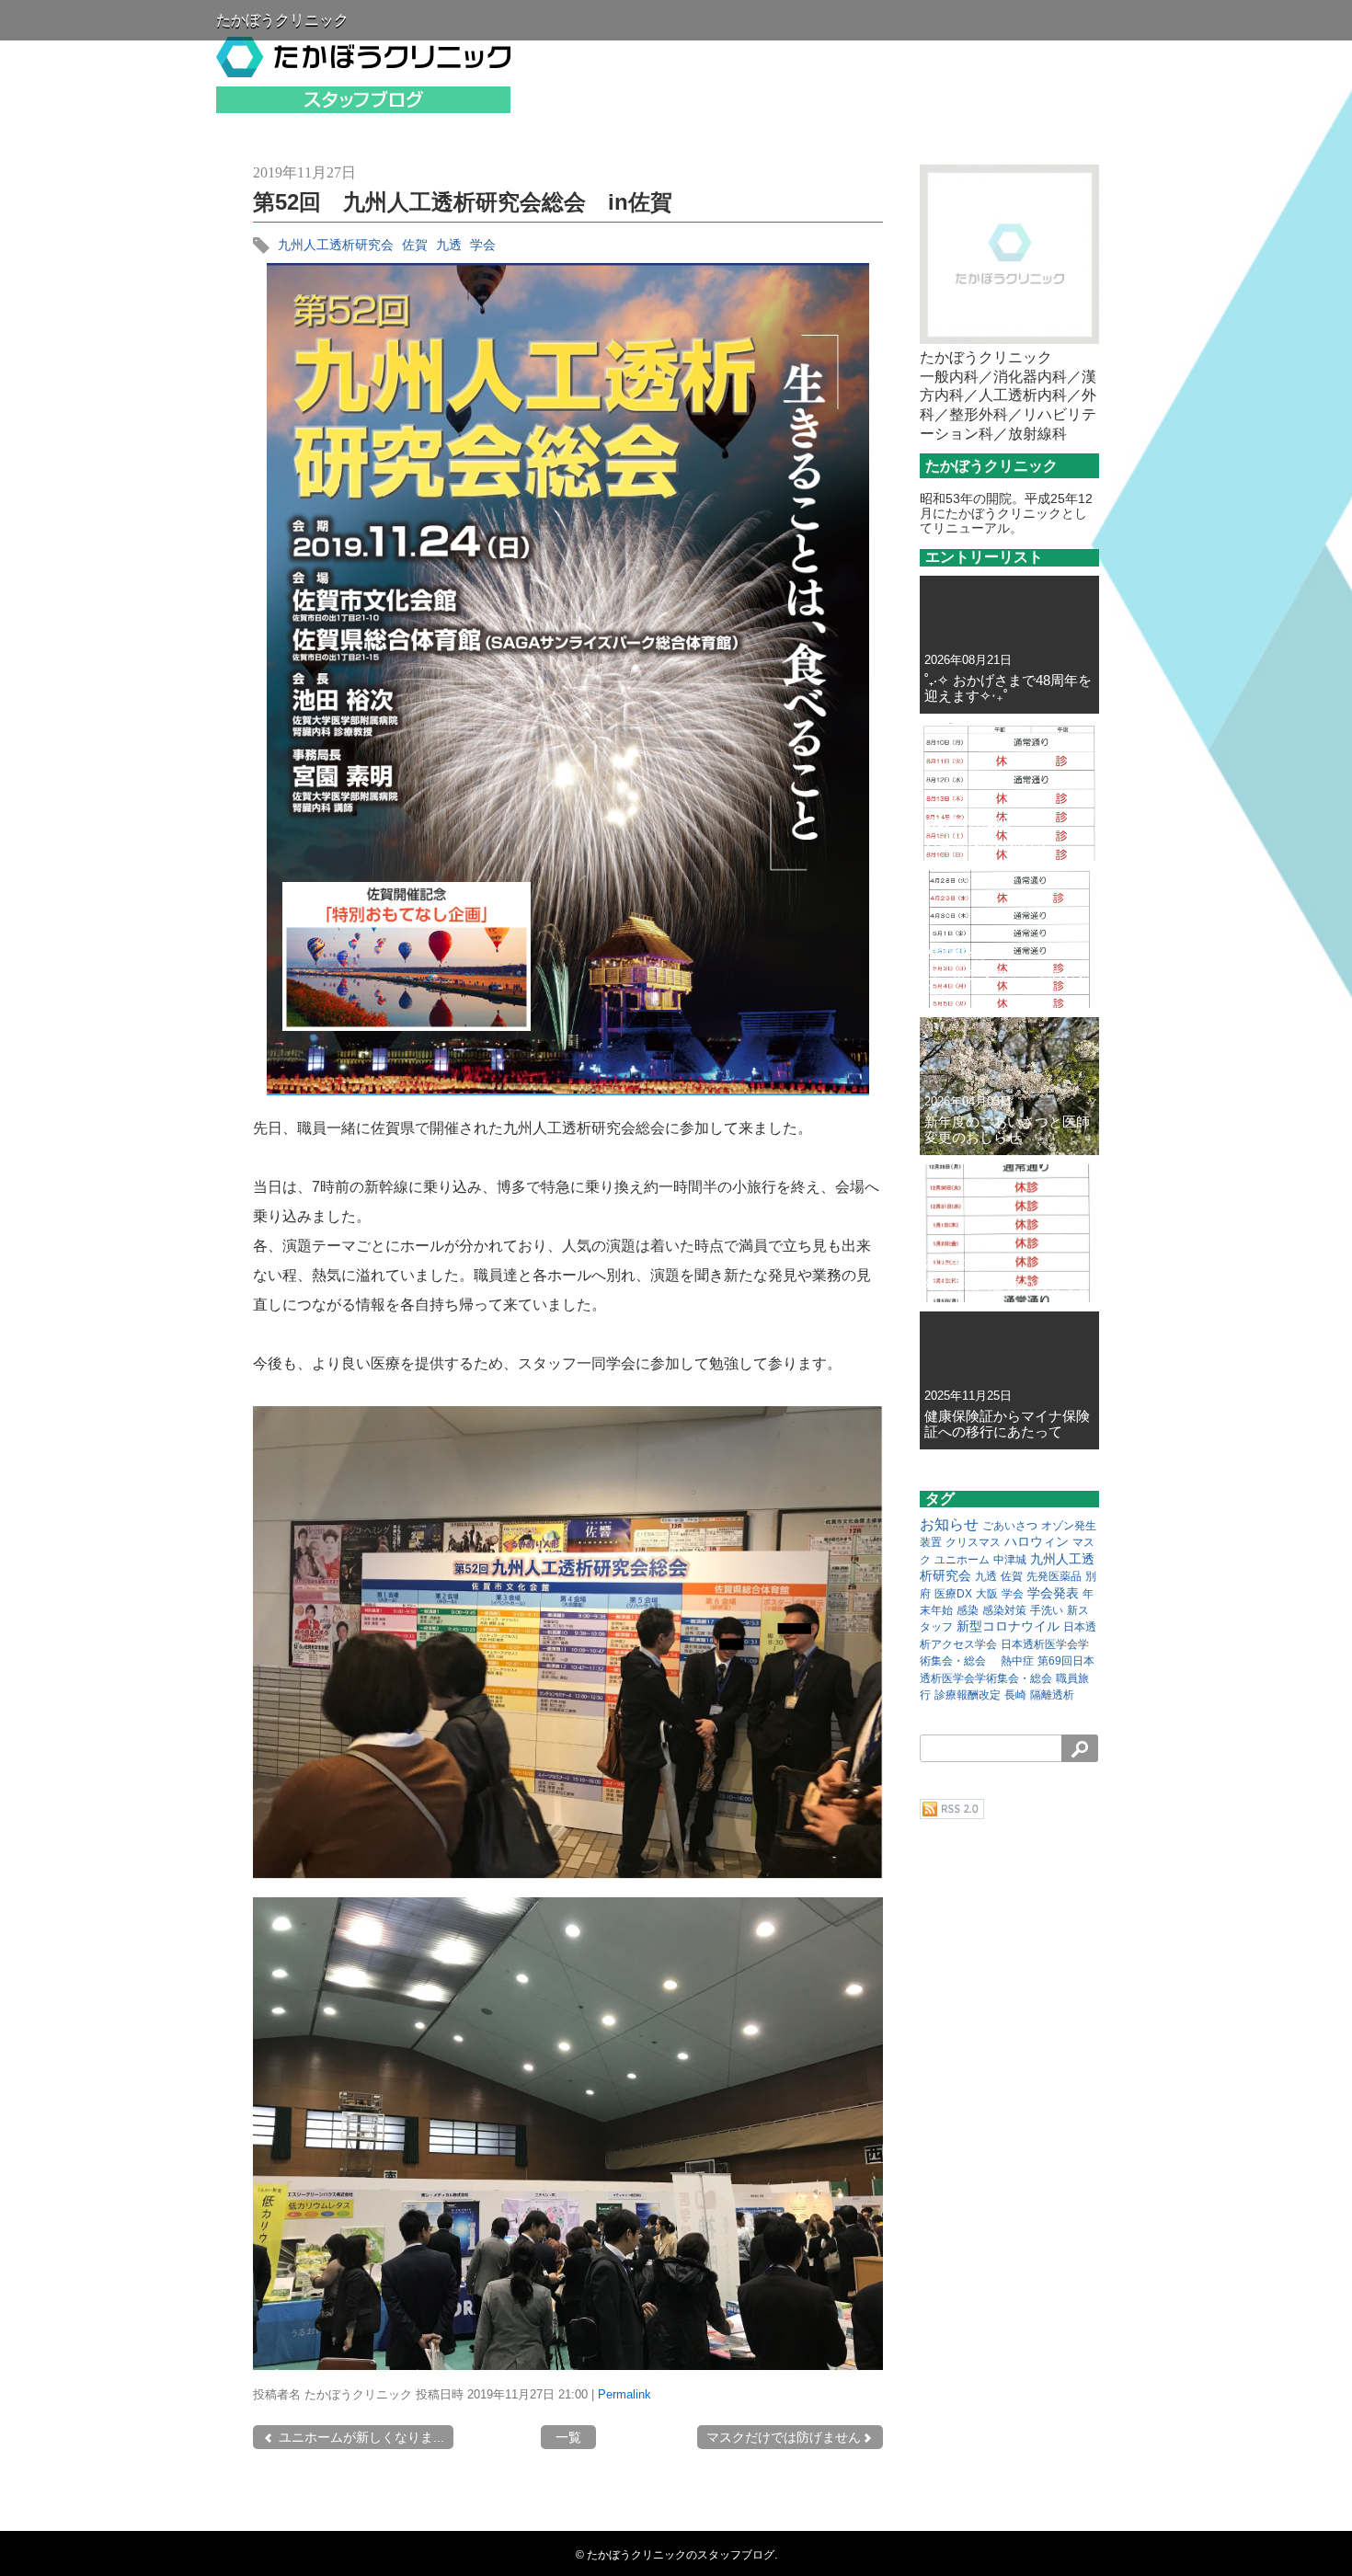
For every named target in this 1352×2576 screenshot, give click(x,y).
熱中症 (1017, 1661)
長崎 (1015, 1695)
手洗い (1047, 1610)
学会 (483, 245)
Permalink (624, 2394)
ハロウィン (1037, 1541)
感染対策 (1004, 1610)
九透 (449, 245)
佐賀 (415, 245)
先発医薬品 (1054, 1576)
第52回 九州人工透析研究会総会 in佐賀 (463, 202)
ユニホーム (962, 1560)
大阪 (987, 1594)
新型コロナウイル (1008, 1626)
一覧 (568, 2437)
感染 (968, 1610)
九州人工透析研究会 (336, 245)
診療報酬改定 (968, 1695)
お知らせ (949, 1524)
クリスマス (973, 1542)
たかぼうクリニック (282, 20)
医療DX (953, 1594)
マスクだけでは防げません (784, 2437)
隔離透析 (1052, 1695)
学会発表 (1053, 1593)
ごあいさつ (1010, 1526)
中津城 (1010, 1560)
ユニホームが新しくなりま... (360, 2437)
